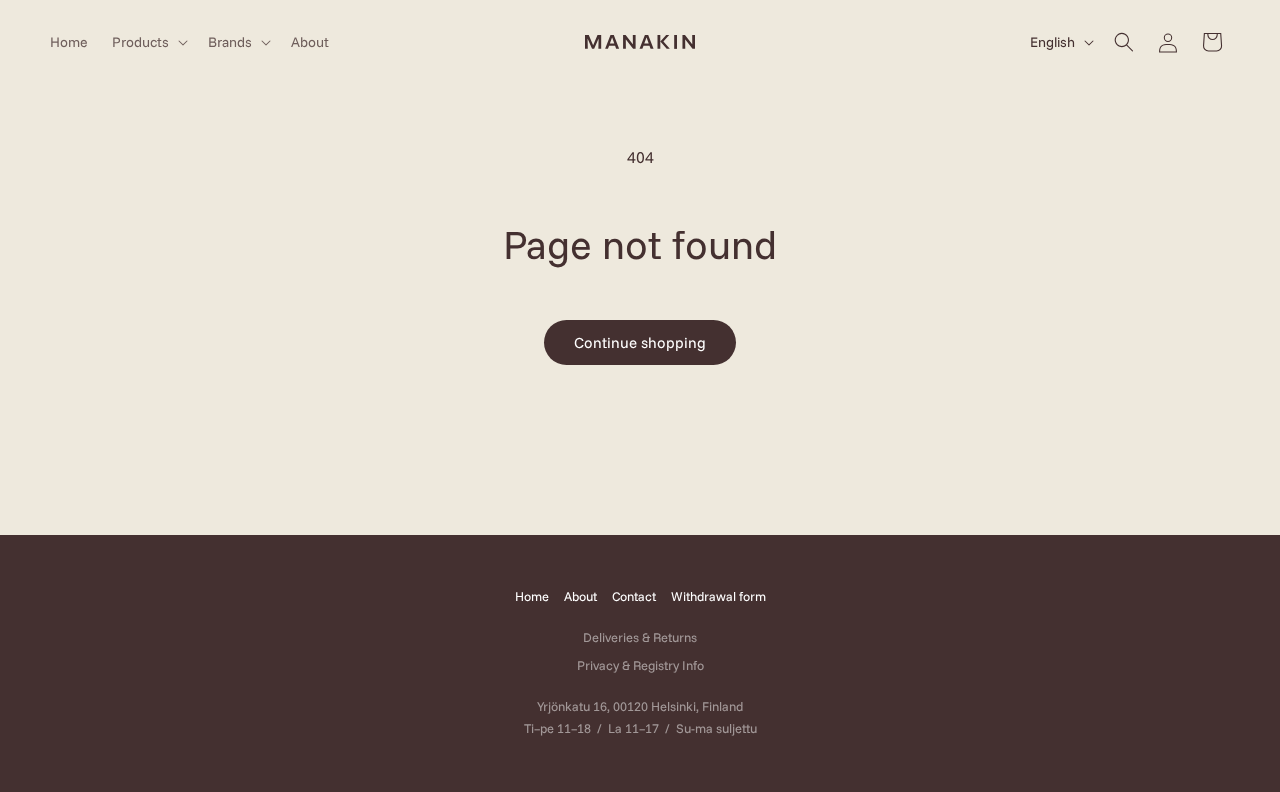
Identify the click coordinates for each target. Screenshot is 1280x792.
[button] (148, 42)
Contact (634, 596)
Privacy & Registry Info (640, 665)
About (580, 596)
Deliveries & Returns (640, 637)
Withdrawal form (718, 596)
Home (532, 596)
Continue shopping (640, 342)
